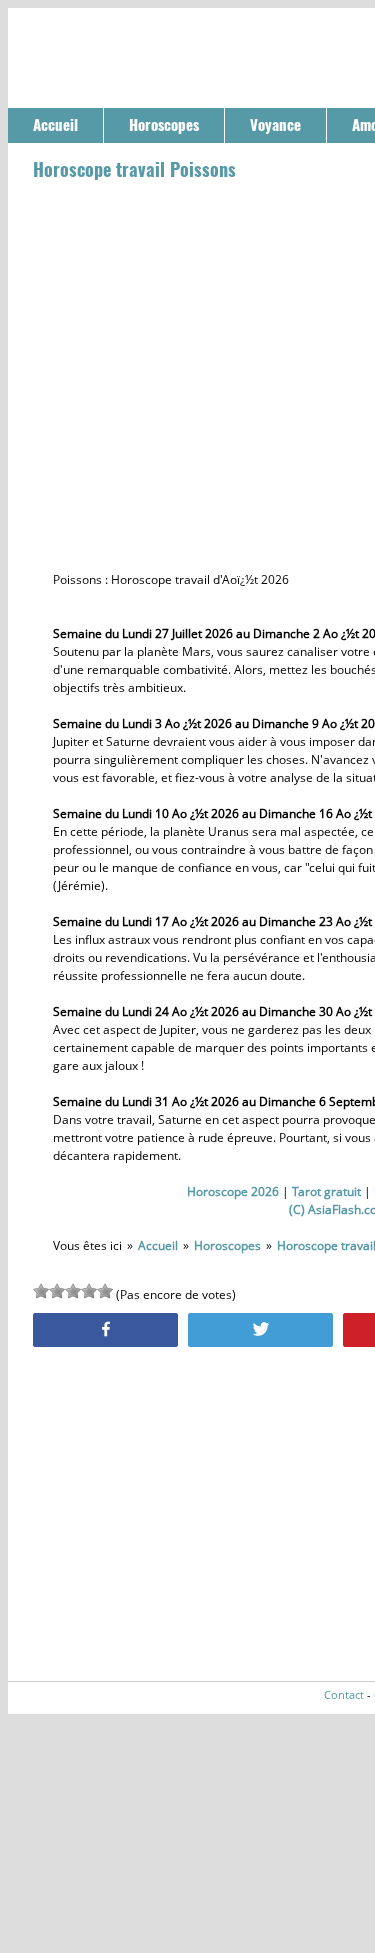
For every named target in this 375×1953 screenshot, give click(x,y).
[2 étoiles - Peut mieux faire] (57, 1291)
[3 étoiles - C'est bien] (73, 1291)
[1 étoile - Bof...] (41, 1291)
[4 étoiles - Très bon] (89, 1291)
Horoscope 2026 (233, 1191)
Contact (344, 1694)
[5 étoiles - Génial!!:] (105, 1291)
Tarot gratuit (326, 1191)
